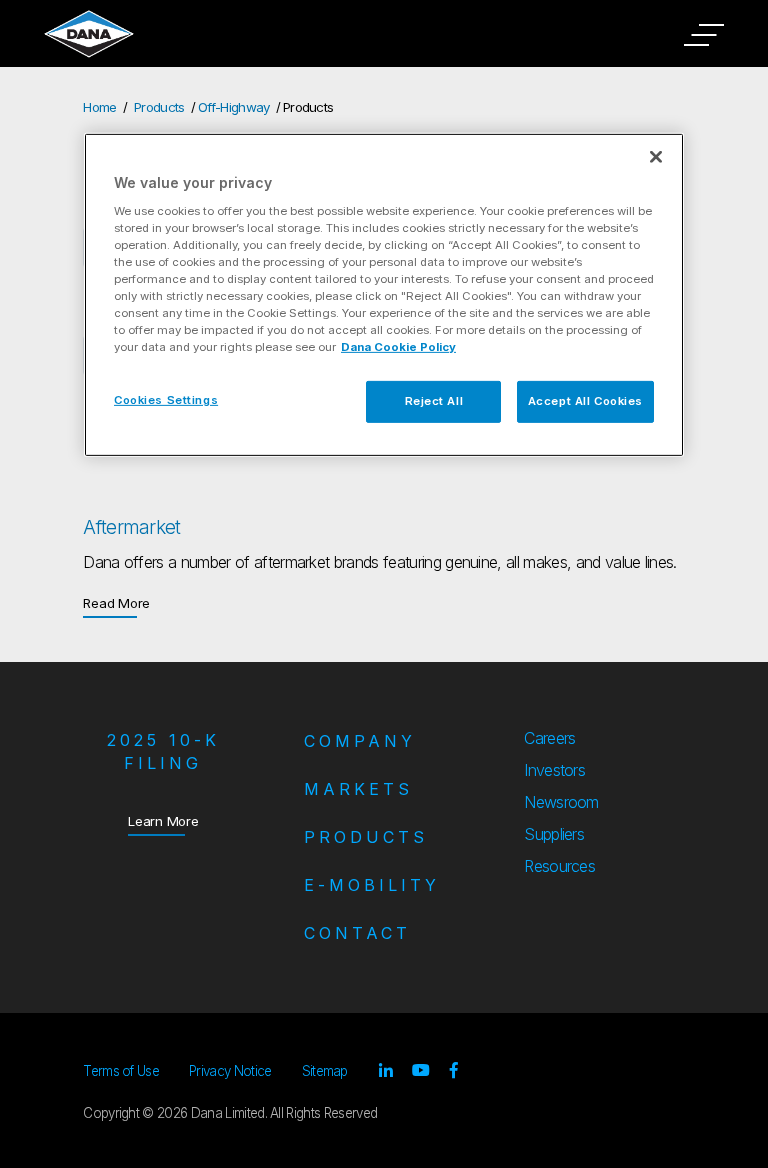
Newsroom (561, 802)
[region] (384, 295)
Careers (549, 738)
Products (159, 107)
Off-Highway (234, 107)
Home (99, 107)
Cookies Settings (166, 400)
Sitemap (325, 1071)
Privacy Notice (230, 1071)
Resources (559, 866)
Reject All (434, 401)
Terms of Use (121, 1071)
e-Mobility (372, 885)
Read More (116, 602)
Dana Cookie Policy (398, 347)
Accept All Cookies (585, 401)
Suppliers (554, 834)
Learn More (163, 820)
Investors (554, 770)
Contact (357, 933)
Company (360, 741)
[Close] (656, 157)
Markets (358, 789)
